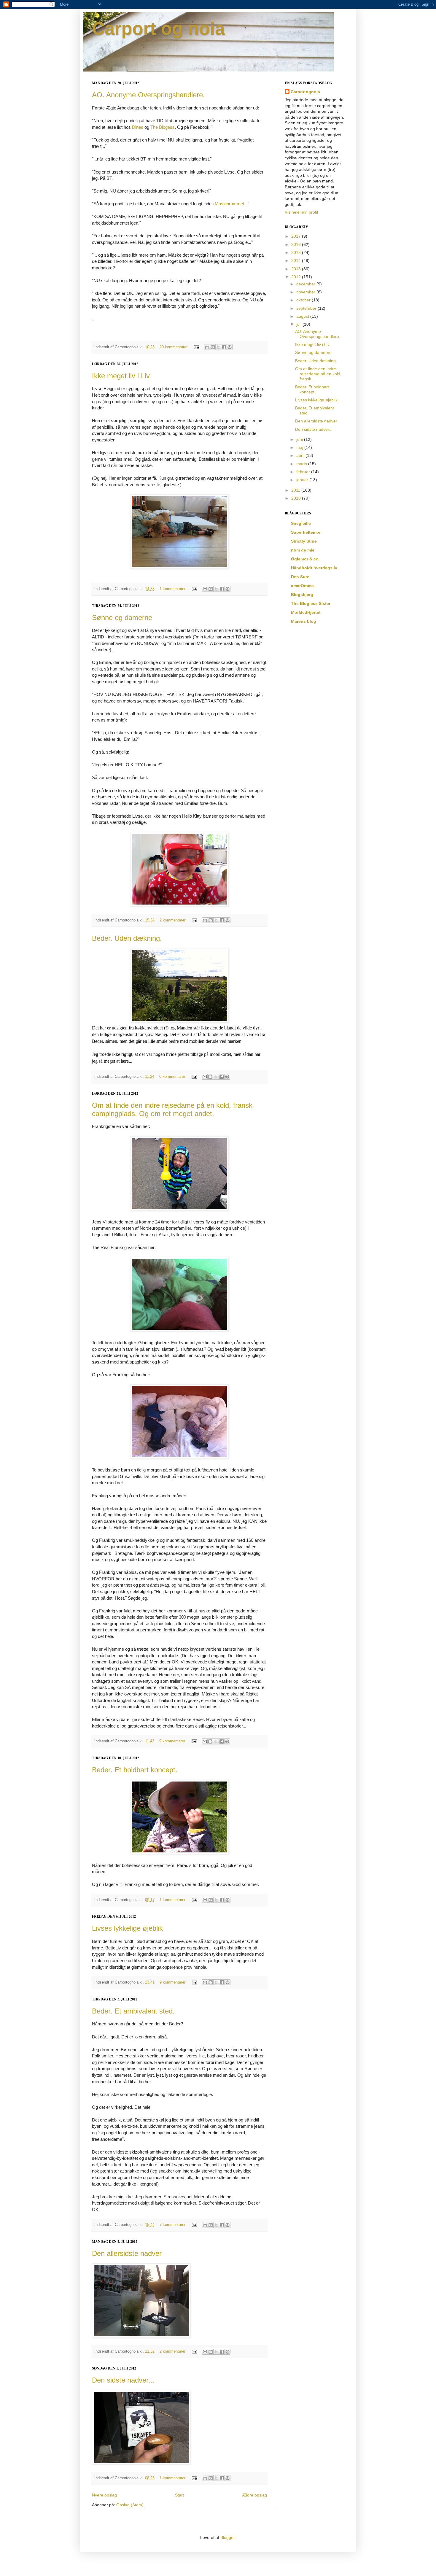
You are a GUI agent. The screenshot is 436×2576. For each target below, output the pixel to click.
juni (300, 439)
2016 (297, 244)
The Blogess (163, 127)
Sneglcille (301, 523)
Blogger (227, 2537)
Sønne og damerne (122, 618)
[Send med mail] (207, 347)
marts (302, 464)
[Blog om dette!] (213, 347)
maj (300, 447)
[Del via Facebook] (224, 347)
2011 (296, 490)
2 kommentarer (172, 920)
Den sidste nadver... (123, 2380)
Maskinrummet (229, 204)
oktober (304, 300)
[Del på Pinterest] (230, 347)
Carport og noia (158, 29)
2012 (297, 277)
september (307, 308)
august (303, 316)
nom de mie (303, 550)
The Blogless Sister (311, 603)
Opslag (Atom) (130, 2505)
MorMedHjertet (306, 612)
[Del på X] (218, 347)
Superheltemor (306, 532)
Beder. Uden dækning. (127, 938)
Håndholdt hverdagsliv (314, 568)
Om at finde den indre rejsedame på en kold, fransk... (318, 374)
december (306, 284)
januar (303, 480)
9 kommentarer (172, 1741)
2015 (297, 252)
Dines (138, 127)
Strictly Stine (304, 541)
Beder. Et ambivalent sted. (133, 2011)
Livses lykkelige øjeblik (127, 1928)
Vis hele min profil (301, 212)
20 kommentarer (174, 347)
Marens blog (304, 621)
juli (299, 324)
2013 (297, 269)
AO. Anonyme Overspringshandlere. (148, 95)
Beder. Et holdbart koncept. (135, 1770)
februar (304, 472)
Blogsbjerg (302, 595)
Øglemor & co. (305, 559)
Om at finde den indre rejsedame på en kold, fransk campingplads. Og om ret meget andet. (172, 1109)
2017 (297, 236)
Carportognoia (305, 92)
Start (179, 2495)
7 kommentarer (172, 2225)
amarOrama (302, 586)
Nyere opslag (104, 2495)
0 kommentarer (172, 1077)
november (306, 292)
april (301, 455)
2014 (297, 260)
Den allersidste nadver (127, 2253)
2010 (297, 498)
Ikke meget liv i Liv (121, 376)
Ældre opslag (254, 2495)
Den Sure (300, 577)
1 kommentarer (172, 589)
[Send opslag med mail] (196, 347)
